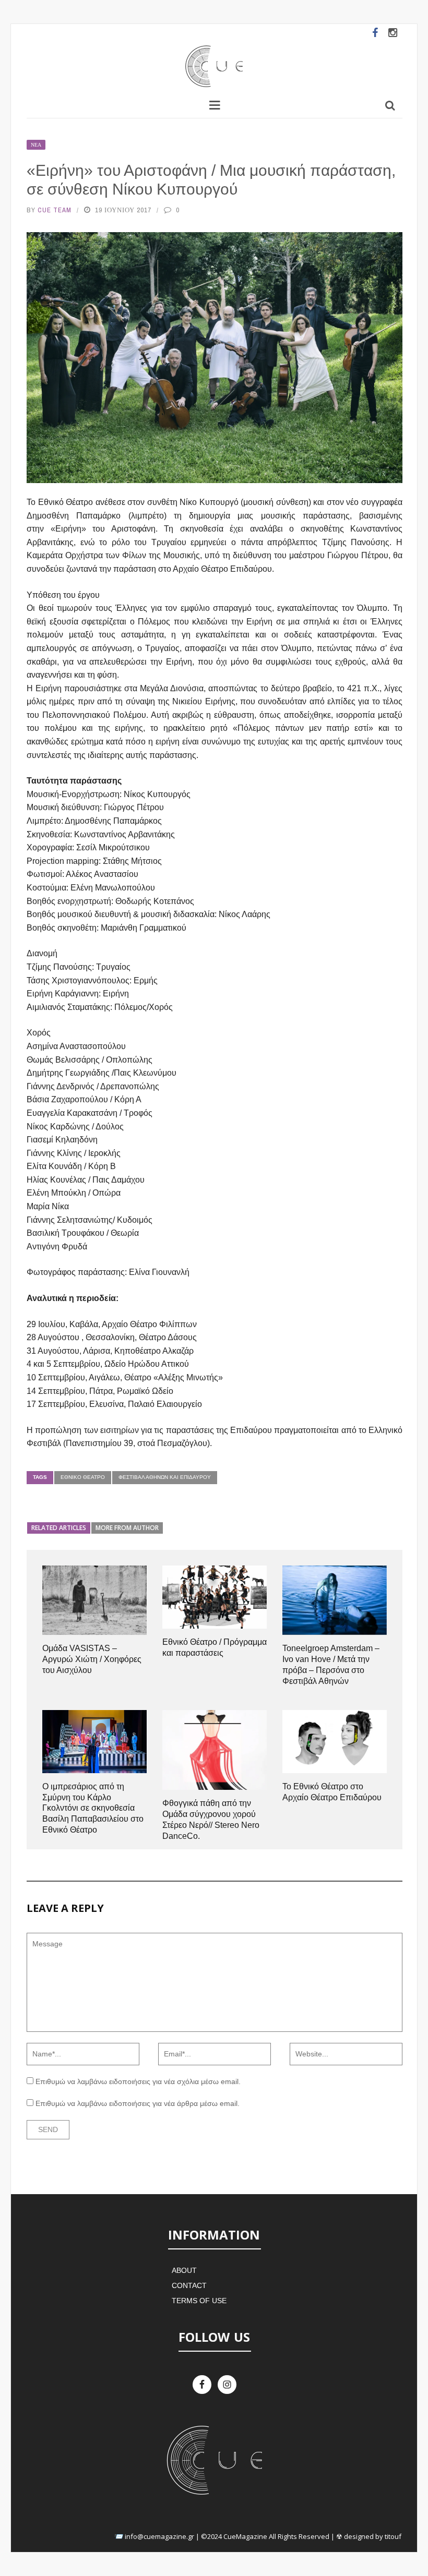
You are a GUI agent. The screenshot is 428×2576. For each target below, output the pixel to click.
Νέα (36, 145)
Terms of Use (199, 2301)
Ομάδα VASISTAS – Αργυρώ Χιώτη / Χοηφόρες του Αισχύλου (92, 1659)
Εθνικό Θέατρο (83, 1477)
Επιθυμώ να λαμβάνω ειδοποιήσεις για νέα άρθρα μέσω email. (138, 2103)
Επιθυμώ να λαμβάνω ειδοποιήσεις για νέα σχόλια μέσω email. (138, 2081)
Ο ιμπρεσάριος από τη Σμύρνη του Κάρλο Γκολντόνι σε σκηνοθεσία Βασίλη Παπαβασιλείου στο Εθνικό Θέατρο (93, 1808)
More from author (127, 1528)
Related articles (59, 1528)
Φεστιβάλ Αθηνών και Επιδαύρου (165, 1477)
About (184, 2270)
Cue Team (55, 210)
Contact (189, 2285)
